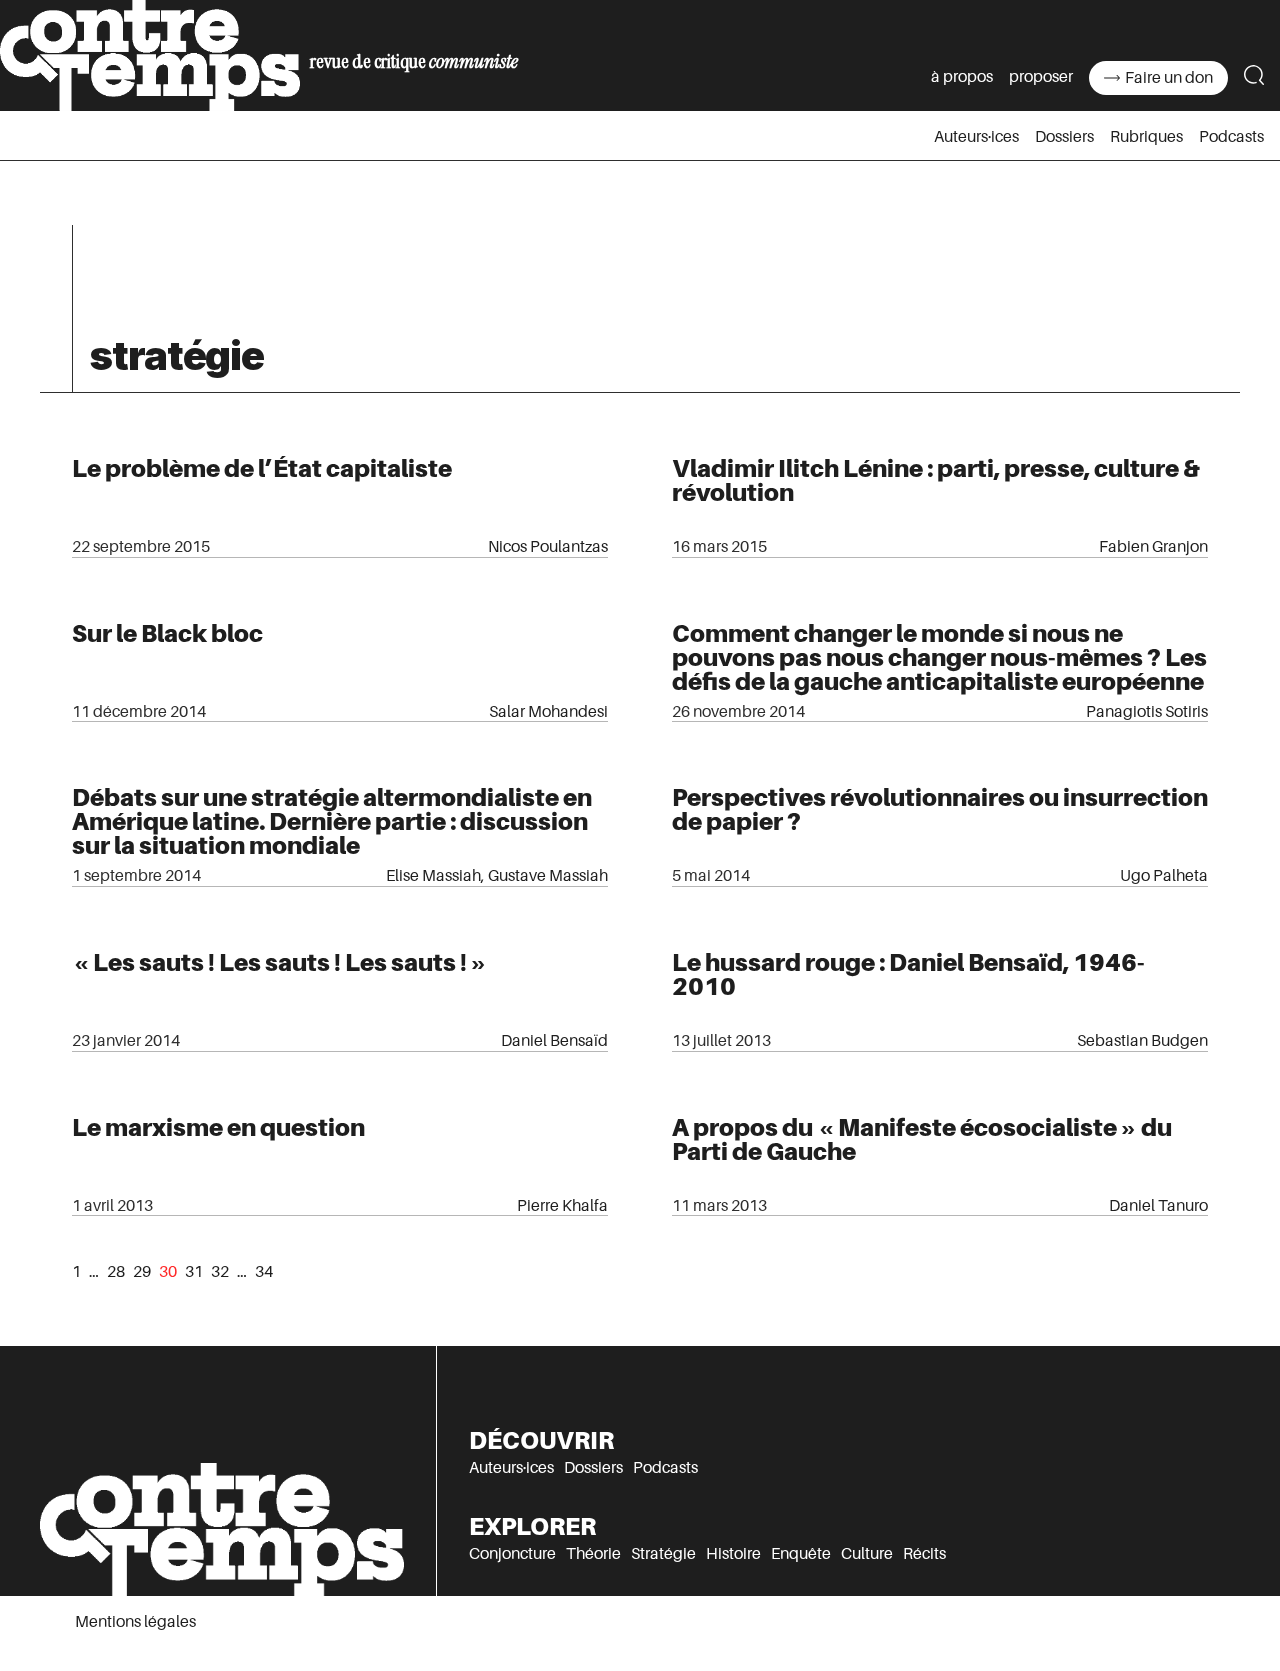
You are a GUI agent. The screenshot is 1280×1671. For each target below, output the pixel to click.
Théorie (593, 1554)
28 (116, 1272)
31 (194, 1272)
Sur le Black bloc (167, 633)
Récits (924, 1554)
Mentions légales (135, 1622)
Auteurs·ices (976, 137)
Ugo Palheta (1164, 876)
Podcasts (1231, 137)
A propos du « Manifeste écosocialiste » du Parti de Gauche (922, 1139)
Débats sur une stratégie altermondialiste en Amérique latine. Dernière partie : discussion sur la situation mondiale (332, 821)
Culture (867, 1554)
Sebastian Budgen (1142, 1041)
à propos (962, 77)
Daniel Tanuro (1158, 1206)
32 (220, 1272)
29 (142, 1272)
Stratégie (663, 1554)
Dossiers (1064, 137)
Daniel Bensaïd (554, 1041)
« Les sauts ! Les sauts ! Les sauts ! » (279, 962)
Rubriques (1146, 137)
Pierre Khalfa (562, 1206)
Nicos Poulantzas (548, 547)
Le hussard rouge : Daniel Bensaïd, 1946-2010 (908, 974)
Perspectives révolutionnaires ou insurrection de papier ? (940, 809)
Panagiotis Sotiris (1147, 712)
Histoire (733, 1554)
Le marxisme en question (218, 1127)
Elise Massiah (433, 876)
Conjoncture (512, 1554)
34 (264, 1272)
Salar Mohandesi (548, 712)
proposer (1041, 77)
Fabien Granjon (1153, 547)
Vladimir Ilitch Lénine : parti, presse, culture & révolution (936, 480)
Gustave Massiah (548, 876)
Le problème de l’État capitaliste (262, 468)
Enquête (801, 1554)
